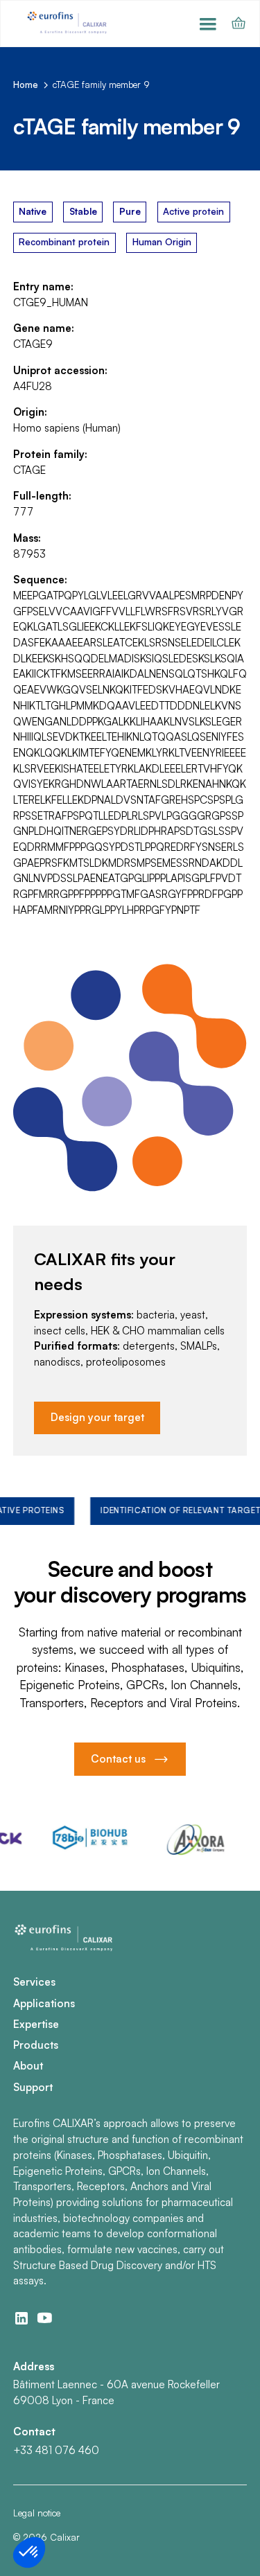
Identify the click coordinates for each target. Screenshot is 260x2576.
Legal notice (37, 2513)
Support (33, 2087)
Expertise (36, 2024)
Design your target (97, 1417)
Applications (44, 2003)
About (28, 2066)
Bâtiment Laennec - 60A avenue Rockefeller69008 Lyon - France (116, 2392)
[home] (68, 23)
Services (34, 1982)
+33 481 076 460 (56, 2450)
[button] (208, 24)
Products (36, 2045)
